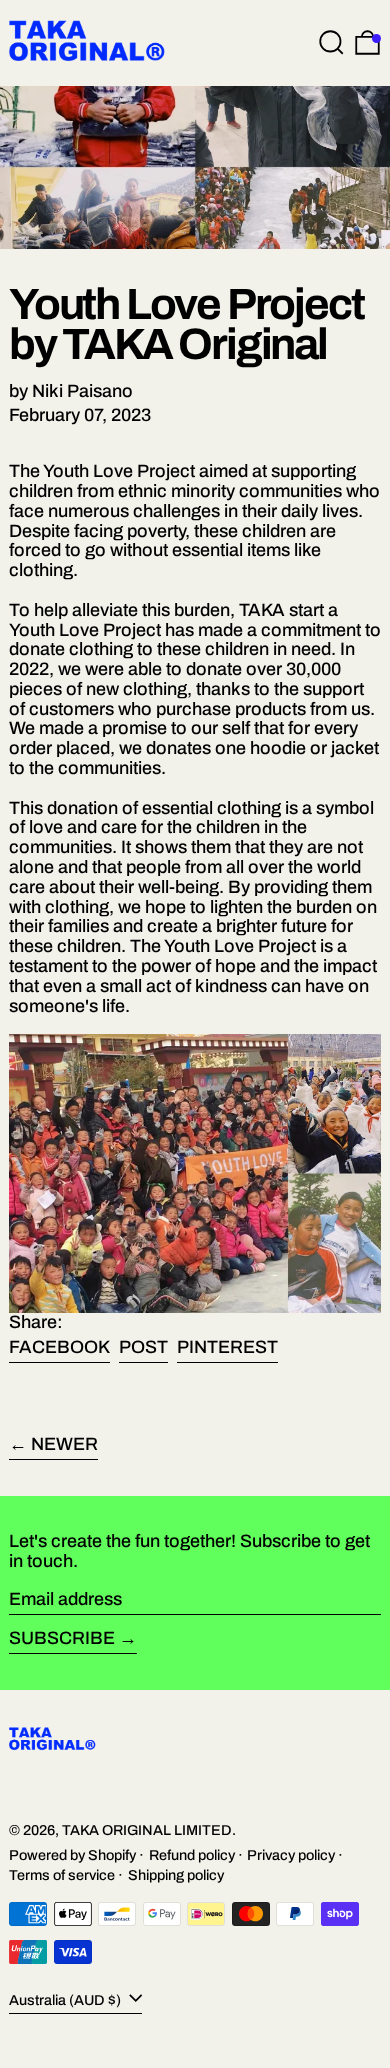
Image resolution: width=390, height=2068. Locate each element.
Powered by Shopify (72, 1855)
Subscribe (62, 1638)
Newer (64, 1444)
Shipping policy (176, 1875)
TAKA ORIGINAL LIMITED (147, 1830)
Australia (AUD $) (66, 2000)
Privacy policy (291, 1855)
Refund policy (192, 1855)
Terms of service (62, 1875)
